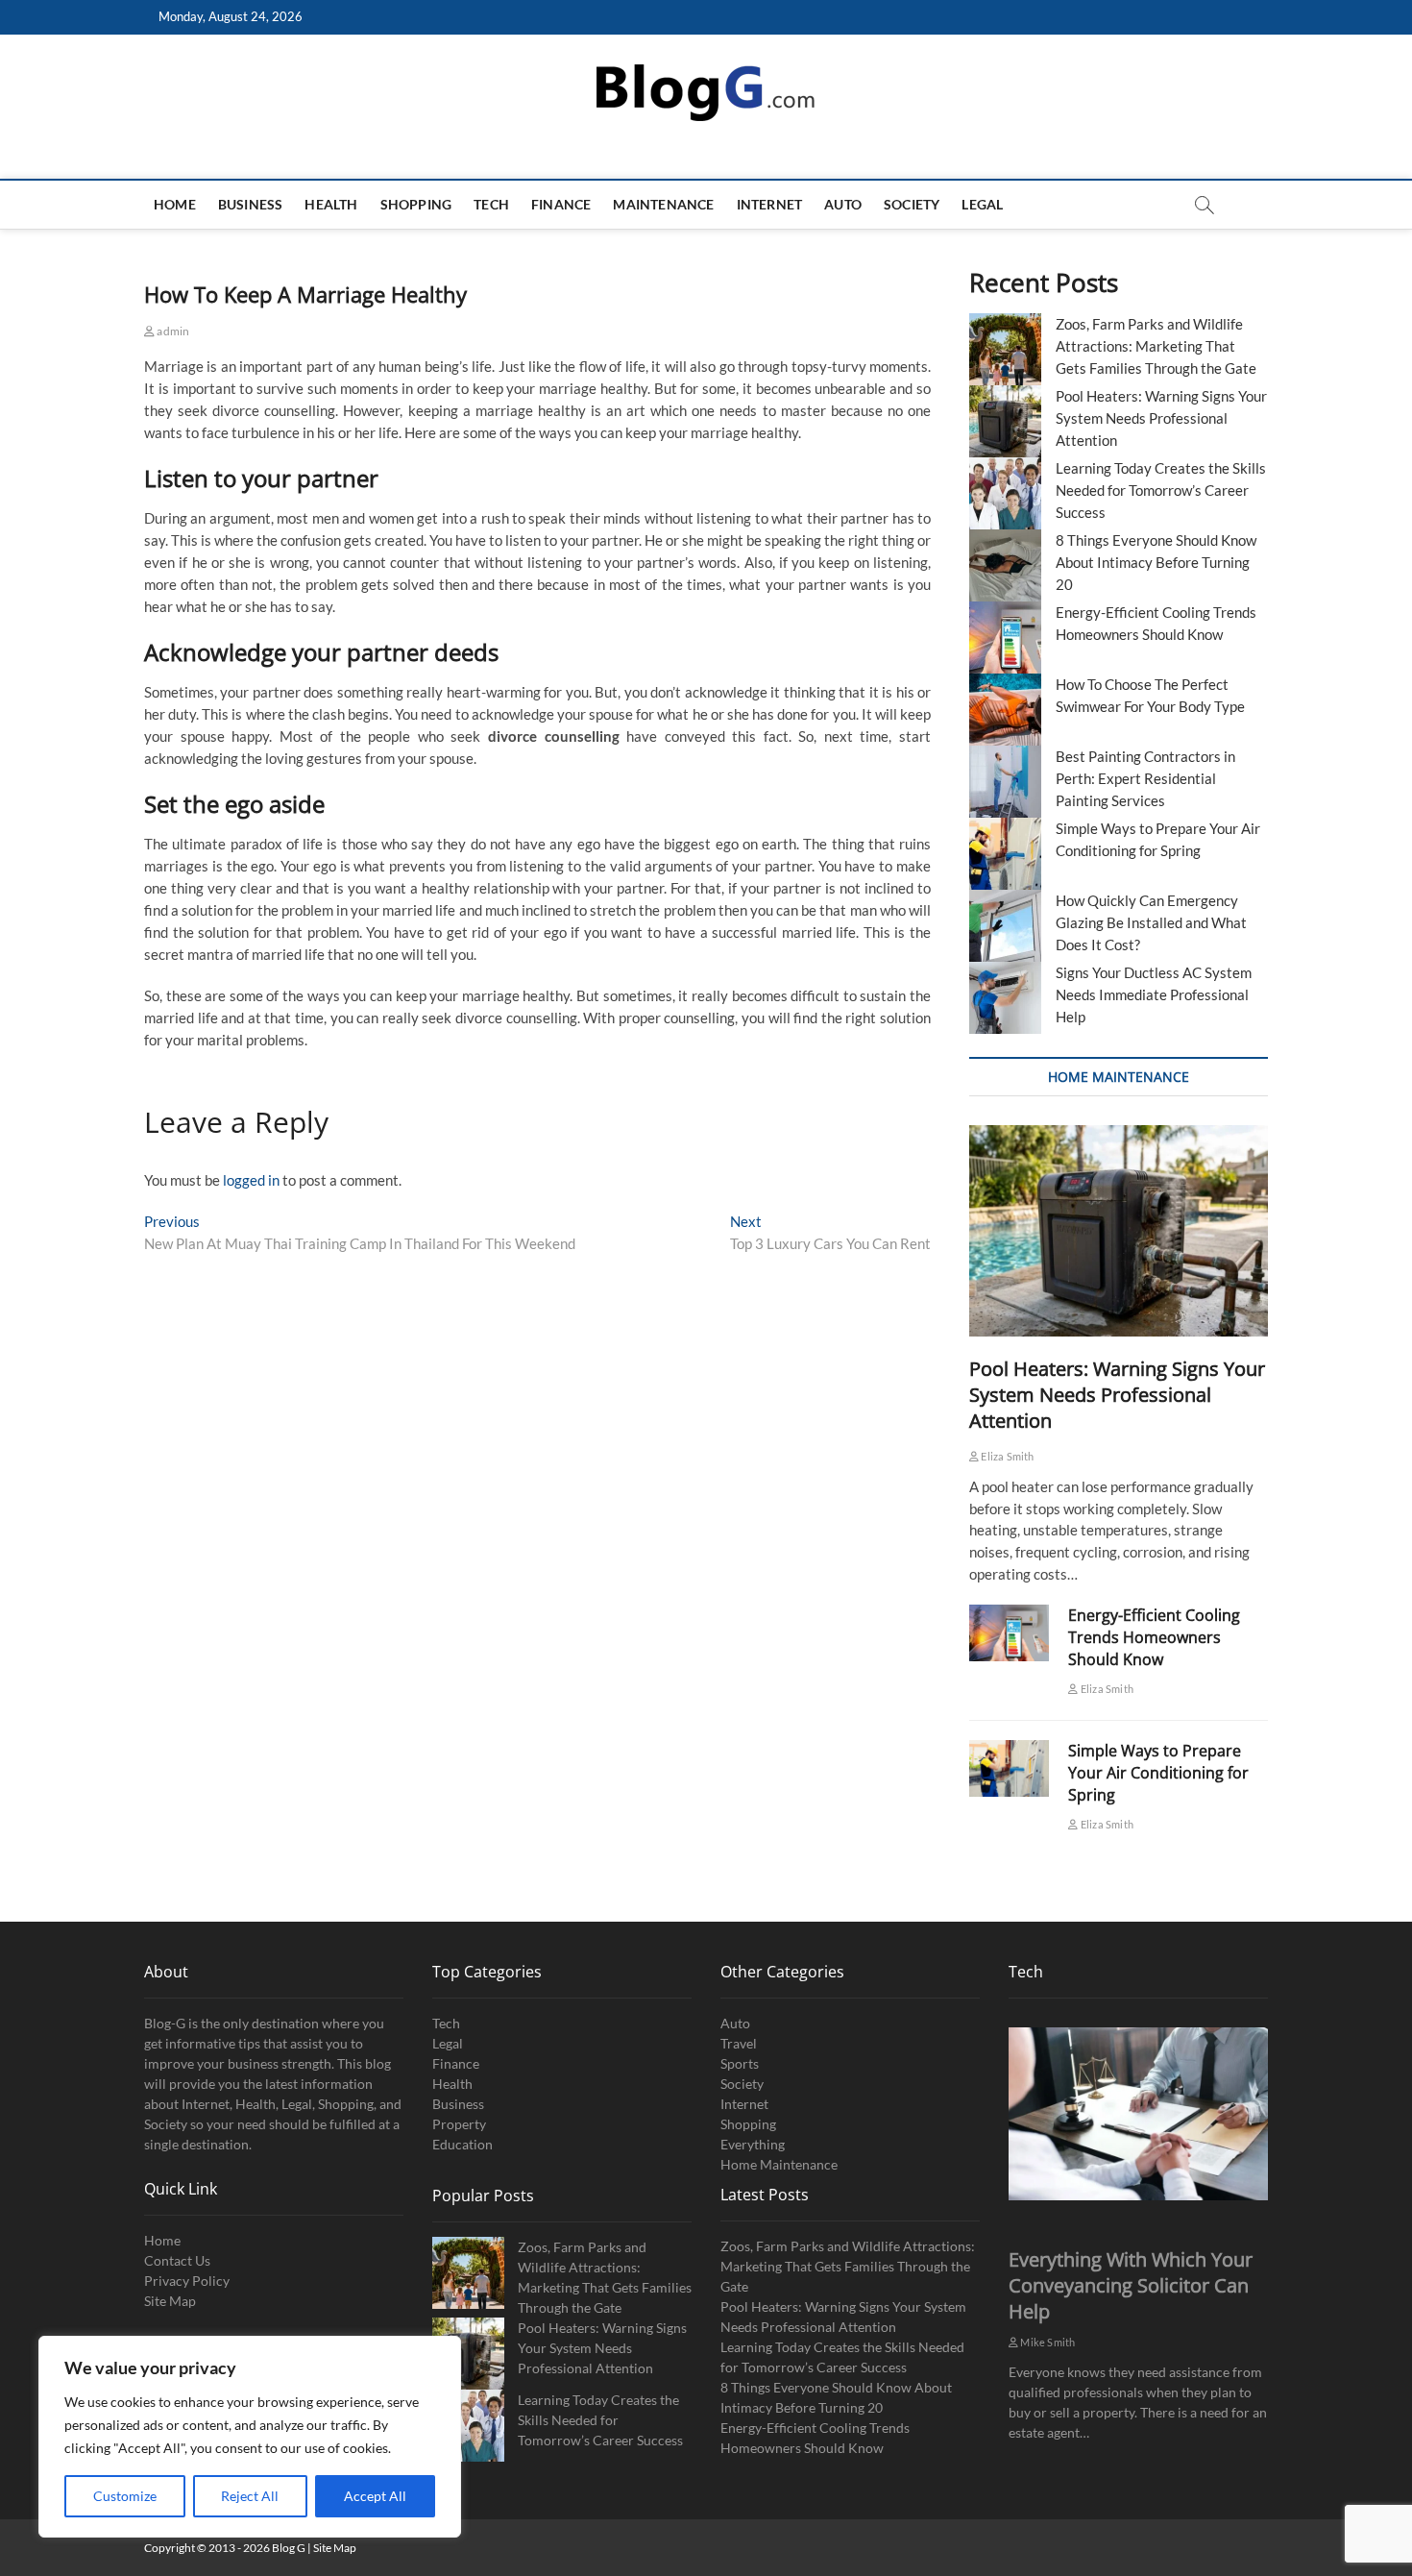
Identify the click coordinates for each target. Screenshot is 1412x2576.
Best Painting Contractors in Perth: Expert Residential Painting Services (1145, 778)
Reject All (250, 2496)
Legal (982, 204)
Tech (491, 204)
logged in (251, 1180)
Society (912, 204)
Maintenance (663, 204)
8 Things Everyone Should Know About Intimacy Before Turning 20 (1156, 562)
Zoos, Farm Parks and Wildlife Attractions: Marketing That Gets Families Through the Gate (1156, 346)
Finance (561, 204)
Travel (739, 2043)
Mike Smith (1047, 2342)
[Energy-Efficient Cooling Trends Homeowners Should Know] (1009, 1633)
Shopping (416, 204)
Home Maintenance (779, 2164)
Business (251, 204)
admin (172, 331)
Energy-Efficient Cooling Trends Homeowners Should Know (1154, 1637)
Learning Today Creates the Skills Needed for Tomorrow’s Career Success (1161, 490)
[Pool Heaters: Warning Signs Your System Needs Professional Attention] (1119, 1231)
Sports (740, 2063)
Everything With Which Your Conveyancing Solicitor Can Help (1131, 2285)
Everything (753, 2144)
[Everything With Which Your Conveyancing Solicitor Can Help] (1138, 2114)
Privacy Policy (187, 2281)
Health (331, 204)
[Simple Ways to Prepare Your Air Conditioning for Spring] (1009, 1768)
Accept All (375, 2496)
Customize (125, 2496)
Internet (770, 204)
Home (175, 204)
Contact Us (177, 2260)
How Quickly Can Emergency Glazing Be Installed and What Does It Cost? (1151, 922)
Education (463, 2144)
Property (459, 2124)
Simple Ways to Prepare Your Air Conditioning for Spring (1158, 1773)
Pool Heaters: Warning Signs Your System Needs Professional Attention (1161, 418)
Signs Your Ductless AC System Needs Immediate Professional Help (1154, 994)
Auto (843, 204)
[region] (250, 2437)
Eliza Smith (1006, 1456)
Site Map (170, 2301)
